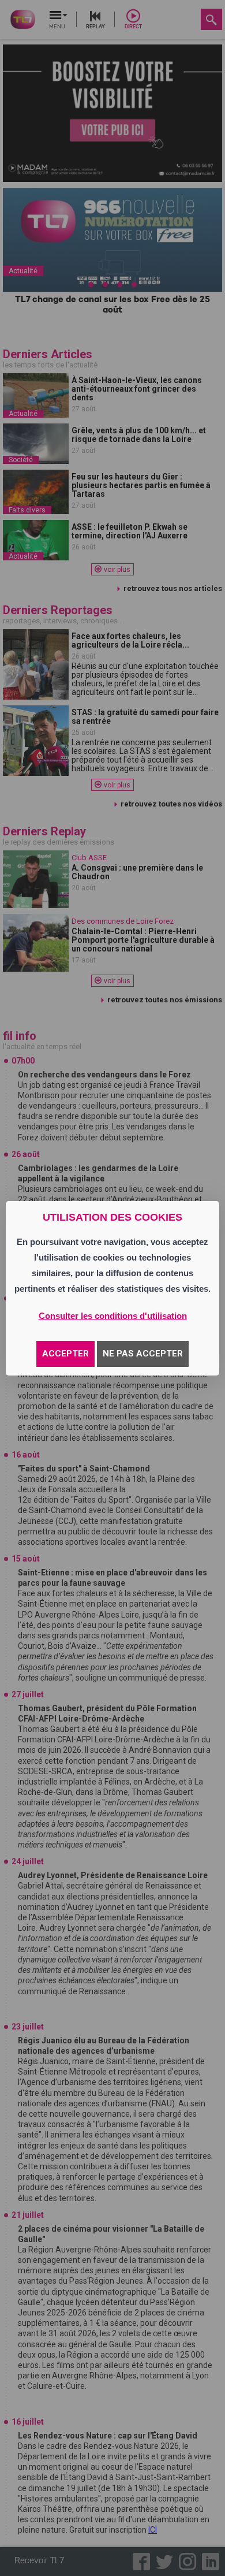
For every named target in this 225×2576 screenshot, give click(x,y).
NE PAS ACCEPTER (143, 1354)
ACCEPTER (65, 1354)
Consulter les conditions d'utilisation (113, 1316)
